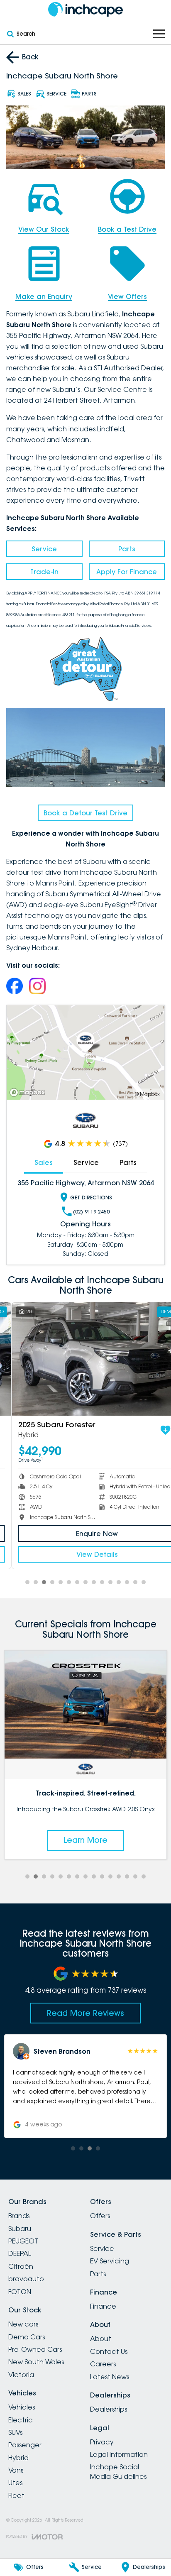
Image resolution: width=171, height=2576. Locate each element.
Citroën (21, 2266)
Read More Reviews (85, 2013)
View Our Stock (44, 229)
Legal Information (119, 2454)
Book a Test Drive (127, 229)
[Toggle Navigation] (159, 34)
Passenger (25, 2445)
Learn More (85, 1840)
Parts (127, 549)
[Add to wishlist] (154, 1430)
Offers (100, 2216)
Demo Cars (27, 2337)
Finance (103, 2306)
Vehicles (22, 2407)
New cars (23, 2324)
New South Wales (36, 2362)
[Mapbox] (29, 1092)
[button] (85, 2086)
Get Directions (91, 1197)
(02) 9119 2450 (91, 1212)
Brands (19, 2216)
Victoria (21, 2375)
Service (44, 549)
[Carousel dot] (27, 1582)
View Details (85, 1554)
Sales (44, 1162)
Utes (15, 2483)
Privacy (102, 2442)
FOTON (20, 2292)
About (101, 2339)
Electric (21, 2420)
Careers (103, 2364)
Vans (16, 2470)
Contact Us (109, 2351)
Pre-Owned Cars (35, 2349)
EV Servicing (110, 2261)
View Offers (127, 296)
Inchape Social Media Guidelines (118, 2471)
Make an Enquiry (44, 296)
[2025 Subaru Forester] (85, 1359)
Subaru (20, 2229)
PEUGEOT (23, 2241)
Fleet (16, 2495)
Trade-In (44, 572)
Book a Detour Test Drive (85, 813)
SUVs (15, 2432)
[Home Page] (85, 9)
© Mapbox (147, 1094)
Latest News (110, 2377)
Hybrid (18, 2458)
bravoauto (26, 2279)
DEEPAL (20, 2253)
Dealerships (109, 2409)
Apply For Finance (127, 572)
